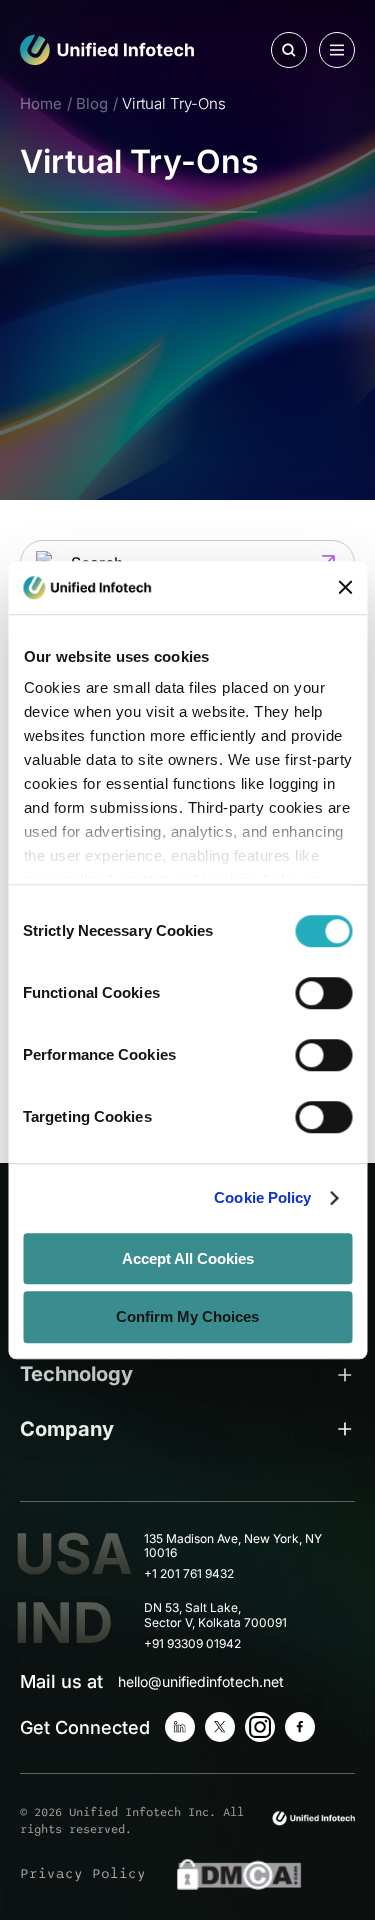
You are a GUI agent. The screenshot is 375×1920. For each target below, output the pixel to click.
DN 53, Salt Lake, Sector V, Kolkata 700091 (215, 1615)
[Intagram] (260, 1727)
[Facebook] (300, 1727)
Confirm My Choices (187, 1317)
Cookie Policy (262, 1197)
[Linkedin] (180, 1727)
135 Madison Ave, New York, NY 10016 (233, 1546)
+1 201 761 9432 (189, 1574)
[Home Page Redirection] (107, 50)
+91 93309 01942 (192, 1644)
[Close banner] (345, 588)
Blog (92, 104)
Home (41, 104)
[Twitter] (220, 1727)
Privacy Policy (83, 1873)
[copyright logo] (313, 1818)
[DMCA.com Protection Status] (239, 1874)
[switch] (323, 993)
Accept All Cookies (188, 1258)
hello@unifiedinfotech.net (201, 1681)
